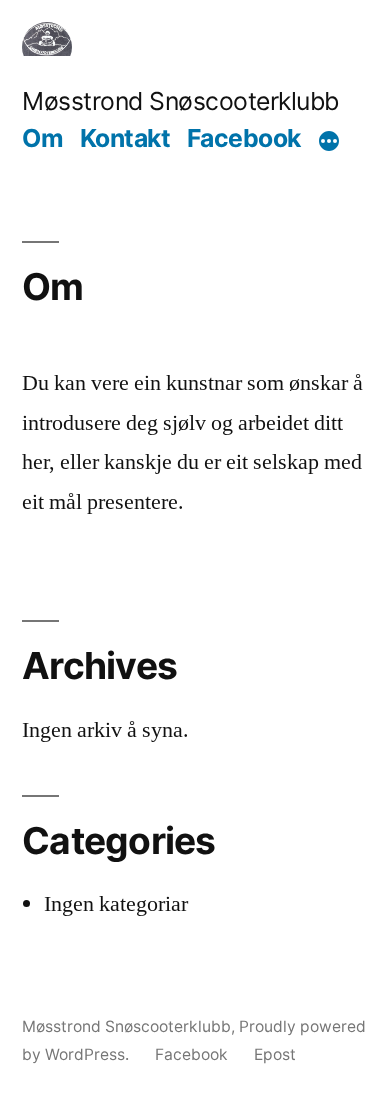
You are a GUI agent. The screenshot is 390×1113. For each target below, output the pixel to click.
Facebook (244, 138)
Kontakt (125, 138)
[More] (329, 141)
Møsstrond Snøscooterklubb (180, 101)
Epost (275, 1054)
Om (42, 138)
